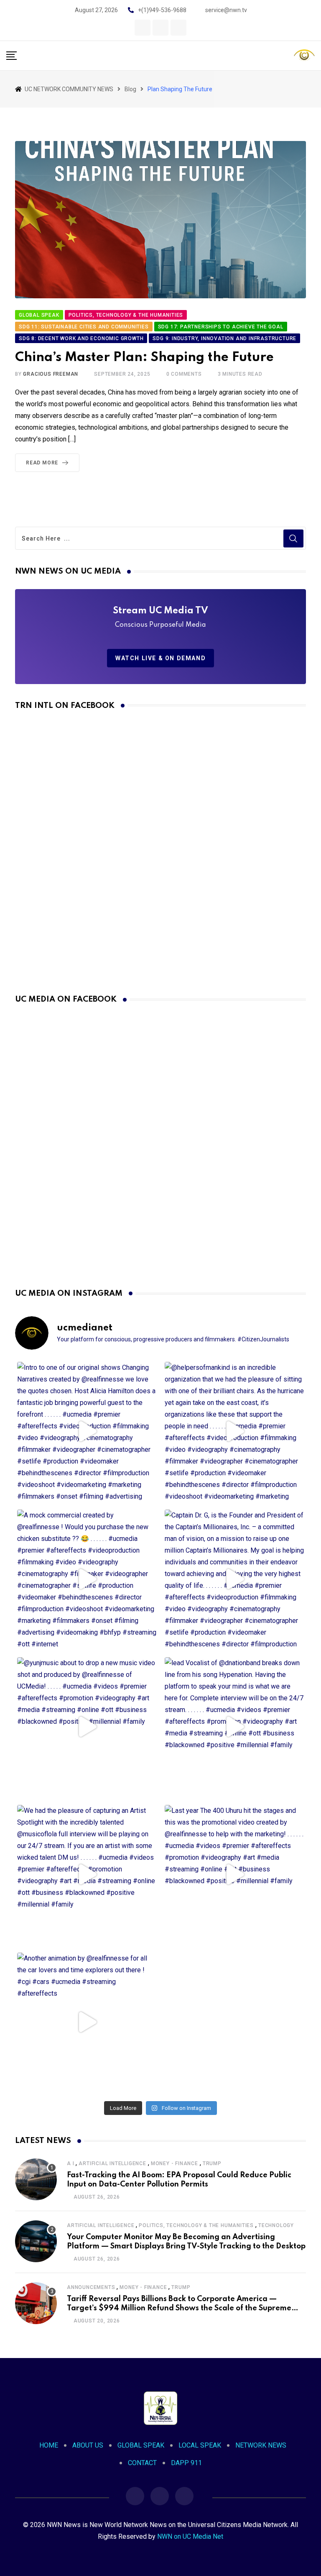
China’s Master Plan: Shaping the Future (144, 358)
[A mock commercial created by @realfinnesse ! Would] (87, 1579)
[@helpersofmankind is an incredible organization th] (234, 1432)
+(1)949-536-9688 (162, 10)
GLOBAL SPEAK (141, 2445)
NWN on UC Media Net (190, 2536)
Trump (212, 2163)
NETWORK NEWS (261, 2445)
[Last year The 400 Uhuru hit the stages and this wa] (234, 1875)
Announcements (91, 2287)
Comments (184, 374)
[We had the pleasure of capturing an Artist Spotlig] (87, 1875)
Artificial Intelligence (112, 2163)
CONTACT (142, 2463)
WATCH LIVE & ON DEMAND (160, 658)
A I (70, 2163)
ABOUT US (88, 2445)
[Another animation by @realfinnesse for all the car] (87, 2022)
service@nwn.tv (226, 10)
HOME (49, 2445)
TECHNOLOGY (276, 2225)
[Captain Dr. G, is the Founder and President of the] (234, 1579)
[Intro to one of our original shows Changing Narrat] (87, 1432)
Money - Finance (175, 2163)
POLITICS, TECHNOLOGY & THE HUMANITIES (196, 2225)
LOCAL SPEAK (200, 2445)
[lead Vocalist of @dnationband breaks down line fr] (234, 1727)
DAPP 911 (186, 2463)
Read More (42, 463)
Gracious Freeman (51, 374)
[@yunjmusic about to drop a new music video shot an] (87, 1727)
